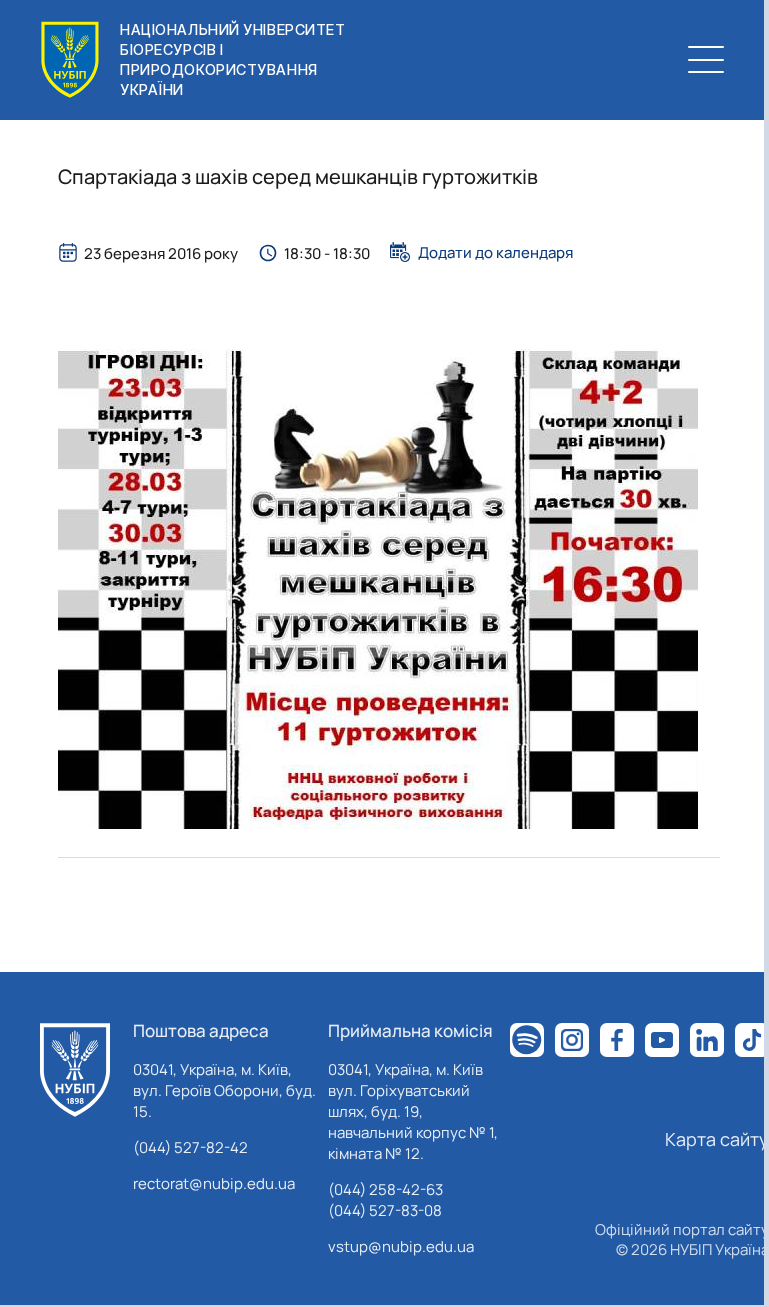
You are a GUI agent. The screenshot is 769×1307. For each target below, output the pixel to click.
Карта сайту (717, 1139)
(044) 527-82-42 (190, 1147)
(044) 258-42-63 (385, 1189)
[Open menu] (706, 60)
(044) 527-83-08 (385, 1210)
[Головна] (75, 1070)
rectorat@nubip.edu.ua (214, 1183)
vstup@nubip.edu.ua (401, 1246)
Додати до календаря (495, 252)
